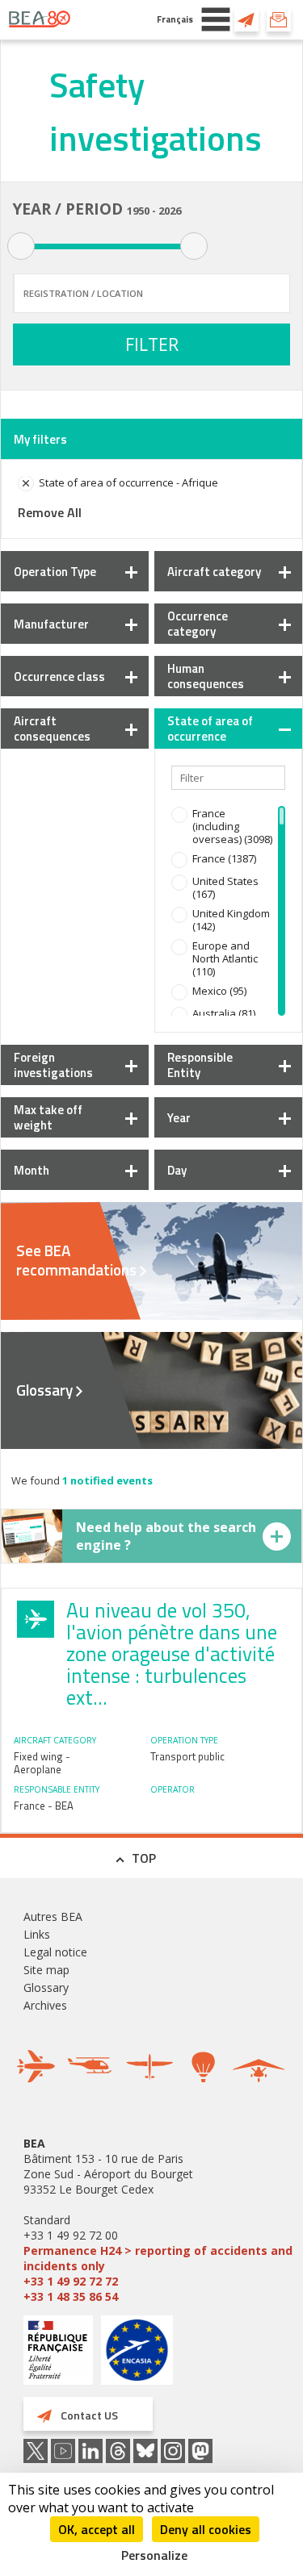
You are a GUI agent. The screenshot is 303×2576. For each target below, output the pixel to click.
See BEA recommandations (76, 1260)
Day (177, 1170)
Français (175, 19)
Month (32, 1170)
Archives (45, 2005)
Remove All (50, 512)
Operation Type (55, 572)
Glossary (44, 1390)
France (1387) (224, 858)
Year (179, 1118)
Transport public (187, 1756)
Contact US (246, 19)
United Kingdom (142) (231, 920)
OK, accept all (97, 2529)
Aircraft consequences (52, 729)
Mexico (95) (219, 991)
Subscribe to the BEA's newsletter (279, 19)
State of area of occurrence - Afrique (128, 482)
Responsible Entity (200, 1065)
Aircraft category (214, 572)
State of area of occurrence (210, 729)
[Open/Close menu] (216, 19)
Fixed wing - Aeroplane (42, 1763)
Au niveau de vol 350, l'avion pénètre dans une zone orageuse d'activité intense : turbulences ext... (172, 1654)
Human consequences (206, 676)
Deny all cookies (206, 2529)
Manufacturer (51, 624)
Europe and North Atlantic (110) (225, 958)
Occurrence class (59, 676)
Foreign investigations (53, 1065)
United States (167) (225, 887)
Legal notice (55, 1952)
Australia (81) (224, 1013)
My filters (40, 439)
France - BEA (44, 1806)
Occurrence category (198, 624)
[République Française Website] (58, 2352)
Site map (46, 1970)
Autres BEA (53, 1916)
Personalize (154, 2555)
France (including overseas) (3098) (232, 826)
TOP (144, 1858)
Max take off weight (48, 1117)
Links (37, 1934)
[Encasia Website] (137, 2356)
